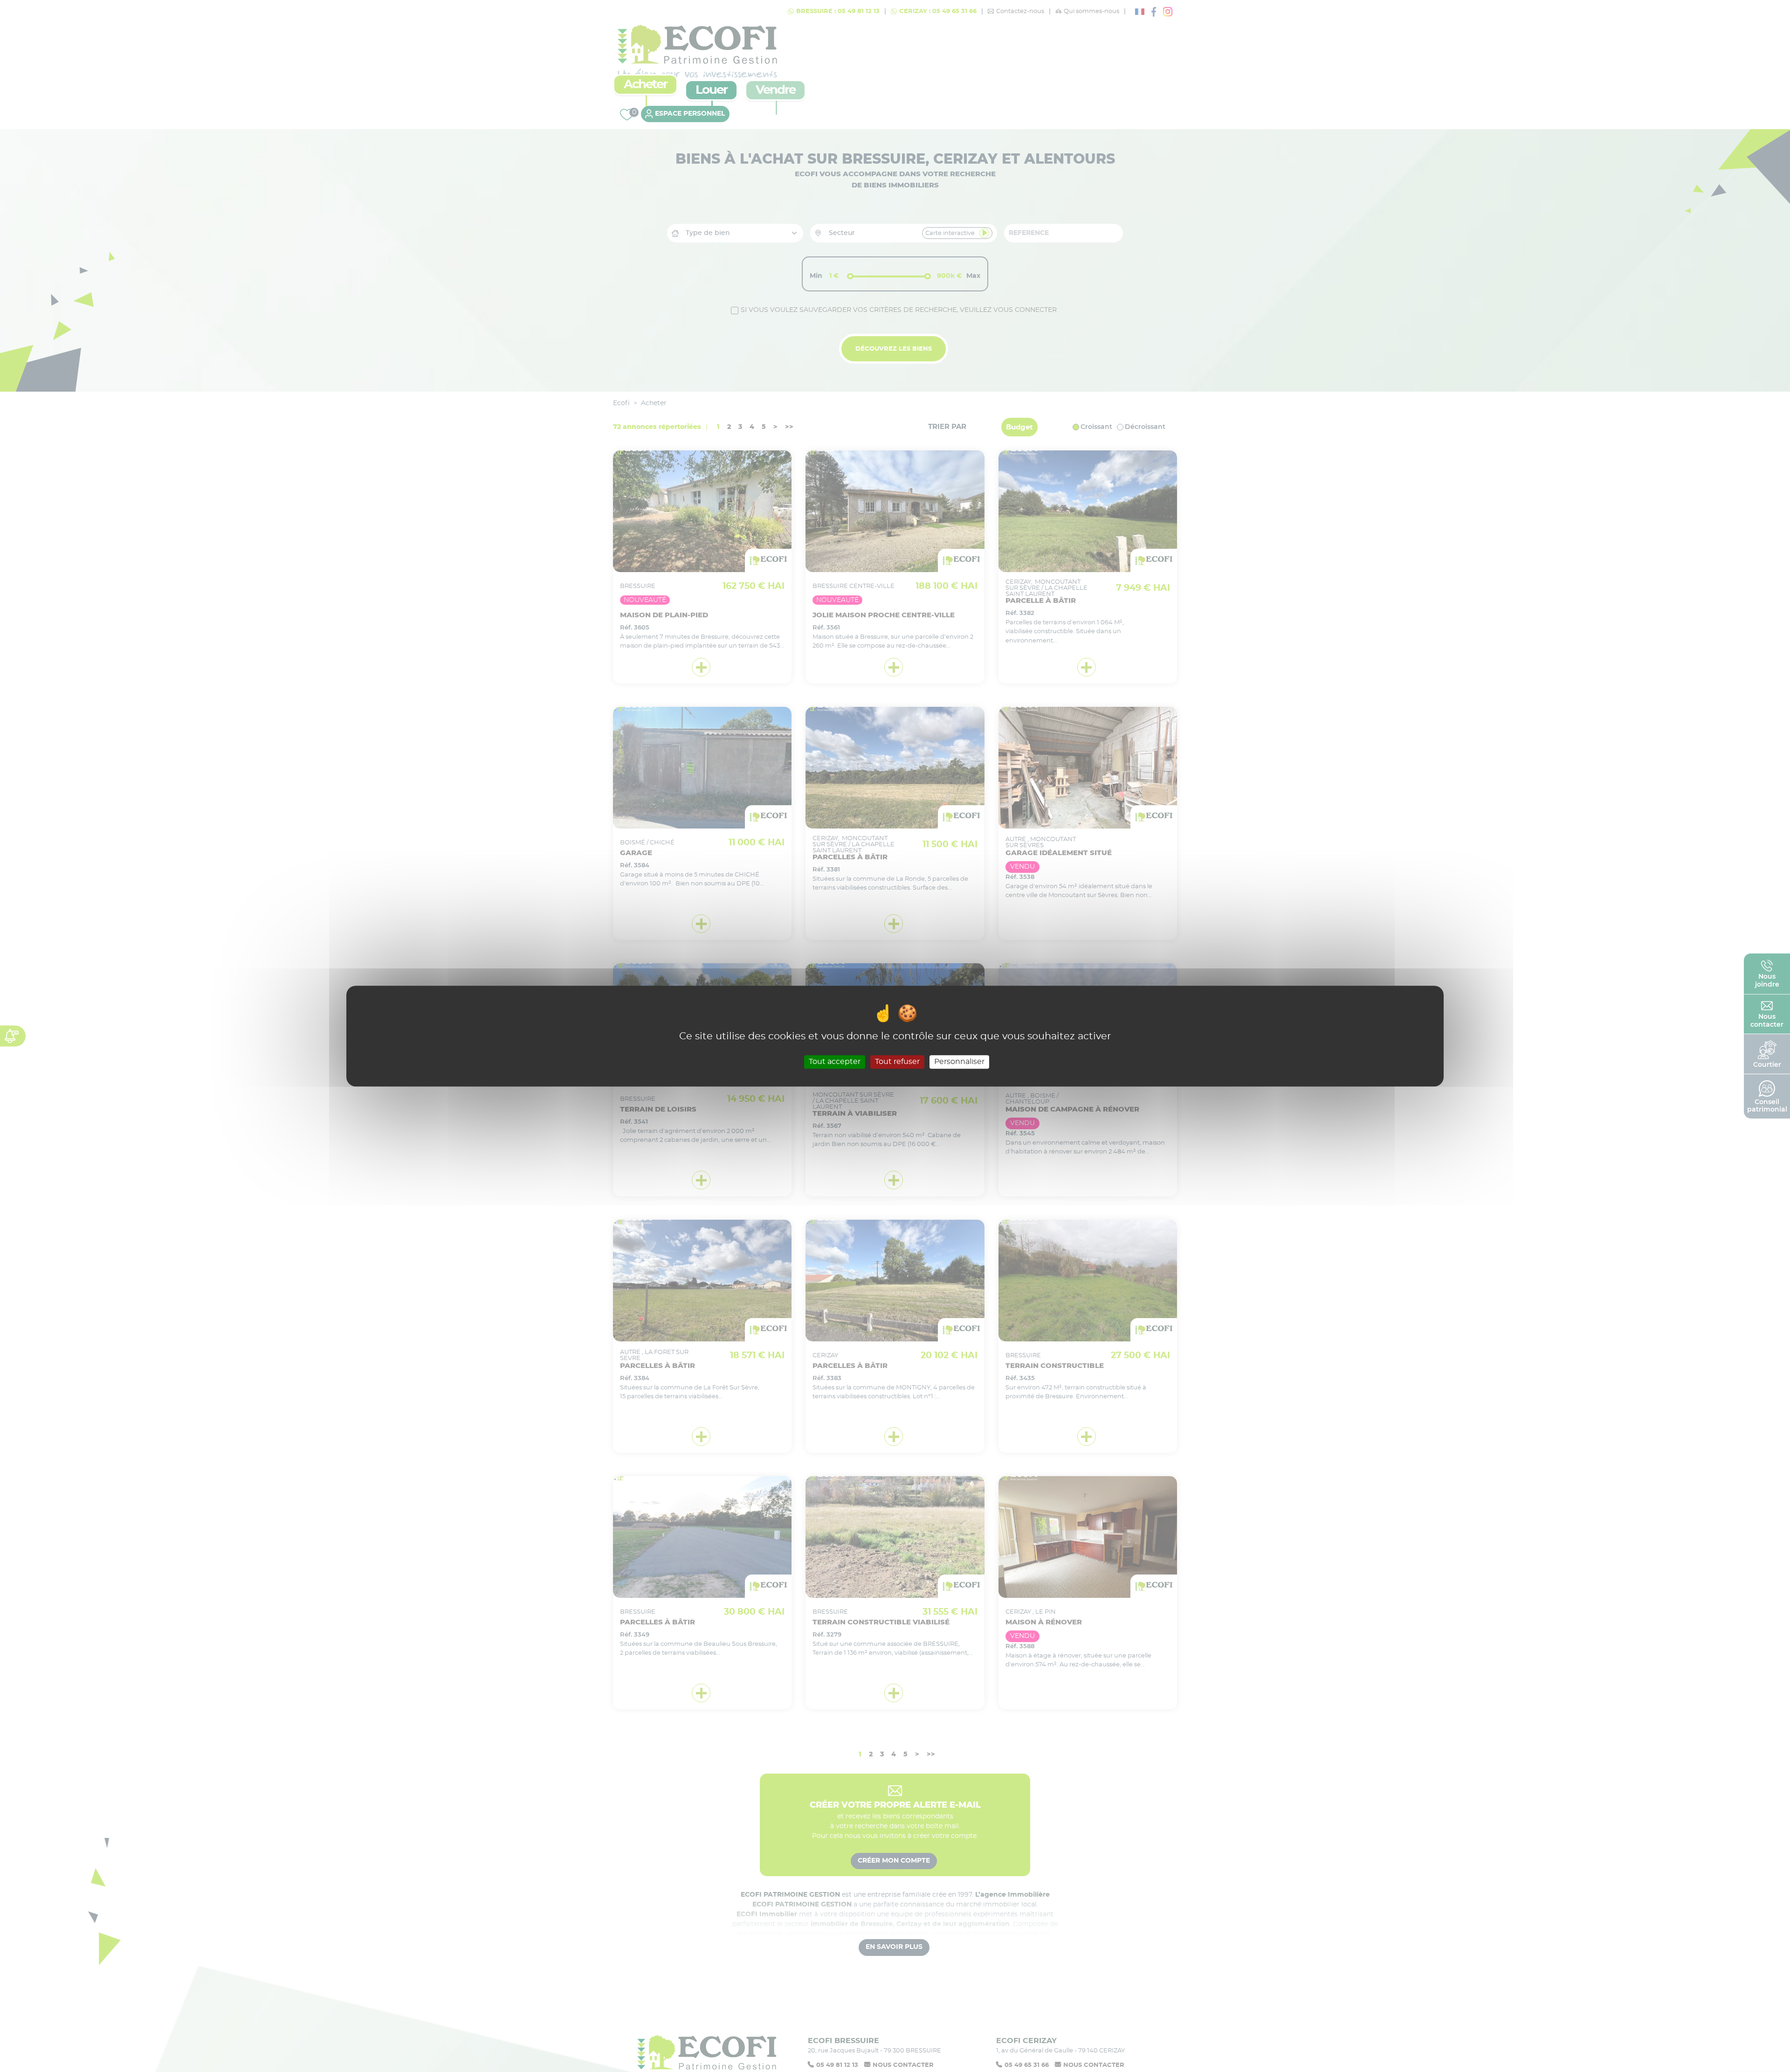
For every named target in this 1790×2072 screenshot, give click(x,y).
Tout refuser (897, 1062)
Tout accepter (835, 1062)
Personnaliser (959, 1062)
